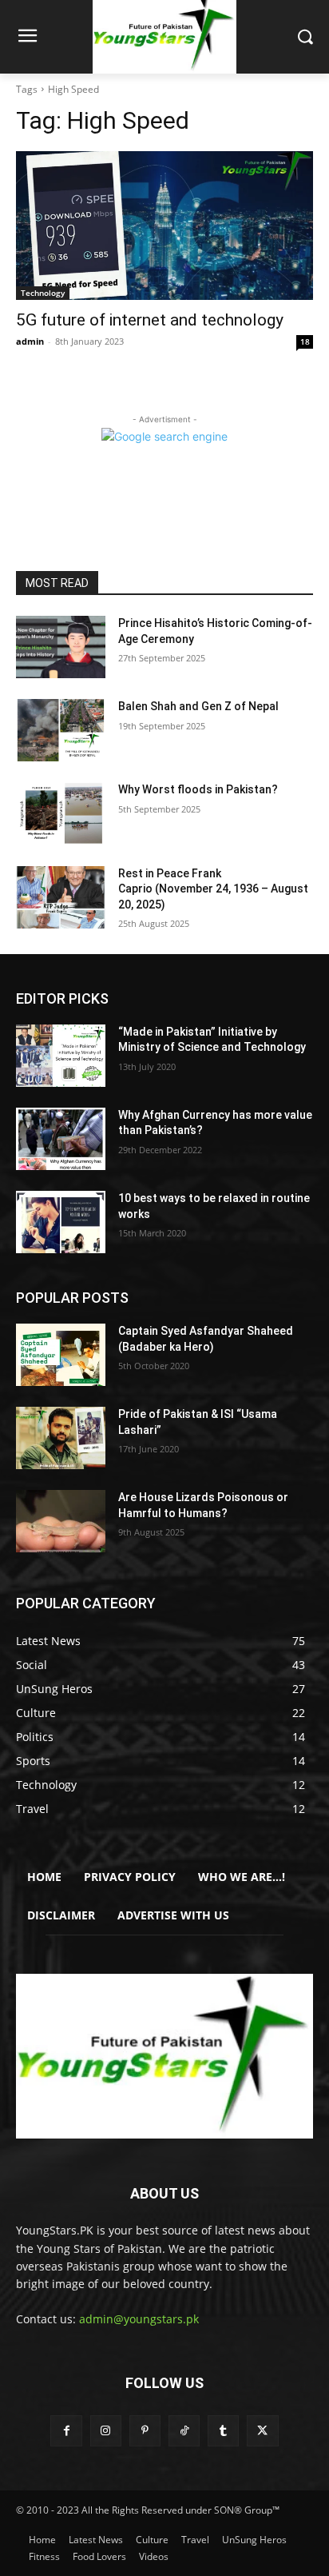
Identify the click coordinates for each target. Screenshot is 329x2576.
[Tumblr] (223, 2431)
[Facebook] (66, 2431)
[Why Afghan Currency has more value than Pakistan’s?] (61, 1139)
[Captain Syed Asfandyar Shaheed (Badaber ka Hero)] (61, 1355)
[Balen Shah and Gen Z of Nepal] (61, 730)
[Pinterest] (145, 2431)
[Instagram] (106, 2431)
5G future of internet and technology (150, 320)
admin (30, 341)
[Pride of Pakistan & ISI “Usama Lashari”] (61, 1438)
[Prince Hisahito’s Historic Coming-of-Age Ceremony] (61, 647)
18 (305, 341)
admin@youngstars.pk (139, 2319)
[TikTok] (184, 2431)
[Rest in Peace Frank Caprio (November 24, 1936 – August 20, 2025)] (61, 897)
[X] (262, 2431)
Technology (43, 293)
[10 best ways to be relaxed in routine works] (61, 1222)
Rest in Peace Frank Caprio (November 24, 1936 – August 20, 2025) (213, 889)
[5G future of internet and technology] (164, 226)
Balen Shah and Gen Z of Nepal (198, 706)
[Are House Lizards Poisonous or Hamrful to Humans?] (61, 1521)
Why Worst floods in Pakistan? (198, 789)
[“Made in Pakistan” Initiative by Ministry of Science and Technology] (61, 1056)
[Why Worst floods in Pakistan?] (61, 813)
